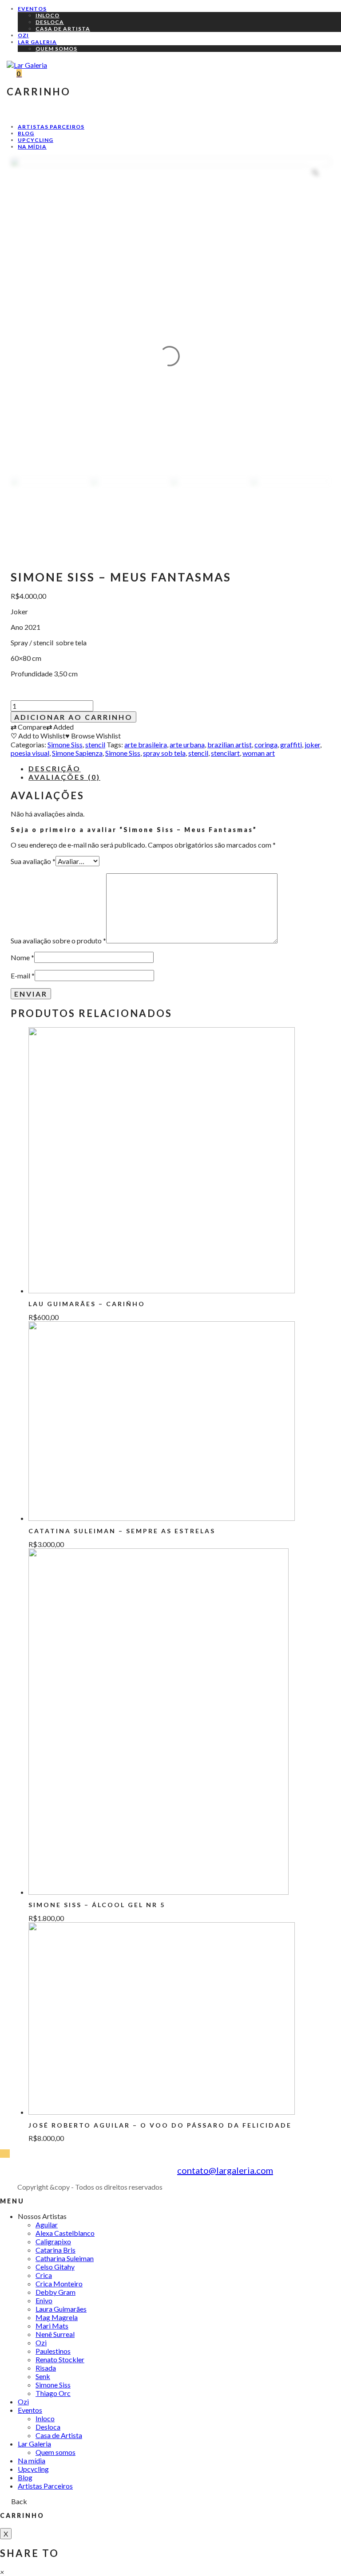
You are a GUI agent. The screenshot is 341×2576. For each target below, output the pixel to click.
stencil (95, 744)
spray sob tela (164, 753)
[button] (2, 2572)
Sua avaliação (33, 861)
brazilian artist (230, 744)
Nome (22, 957)
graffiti (291, 744)
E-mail (23, 976)
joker (312, 744)
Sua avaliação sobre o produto (58, 940)
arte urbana (187, 744)
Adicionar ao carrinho (73, 717)
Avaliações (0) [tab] (64, 777)
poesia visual (30, 753)
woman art (259, 753)
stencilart (225, 753)
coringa (266, 744)
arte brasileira (146, 744)
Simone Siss (65, 744)
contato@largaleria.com (225, 2170)
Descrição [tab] (55, 768)
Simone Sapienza (77, 753)
